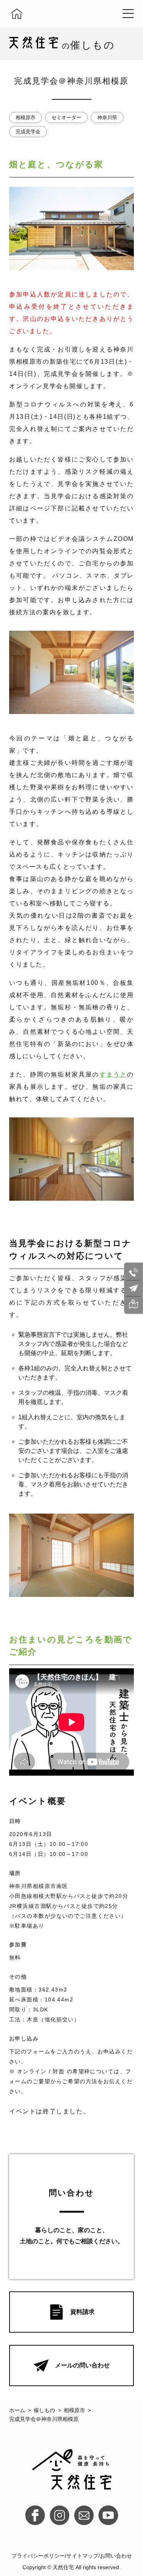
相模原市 (26, 117)
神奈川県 (107, 117)
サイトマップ (82, 2556)
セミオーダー (66, 117)
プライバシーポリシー (38, 2556)
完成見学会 (28, 132)
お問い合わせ (116, 2556)
